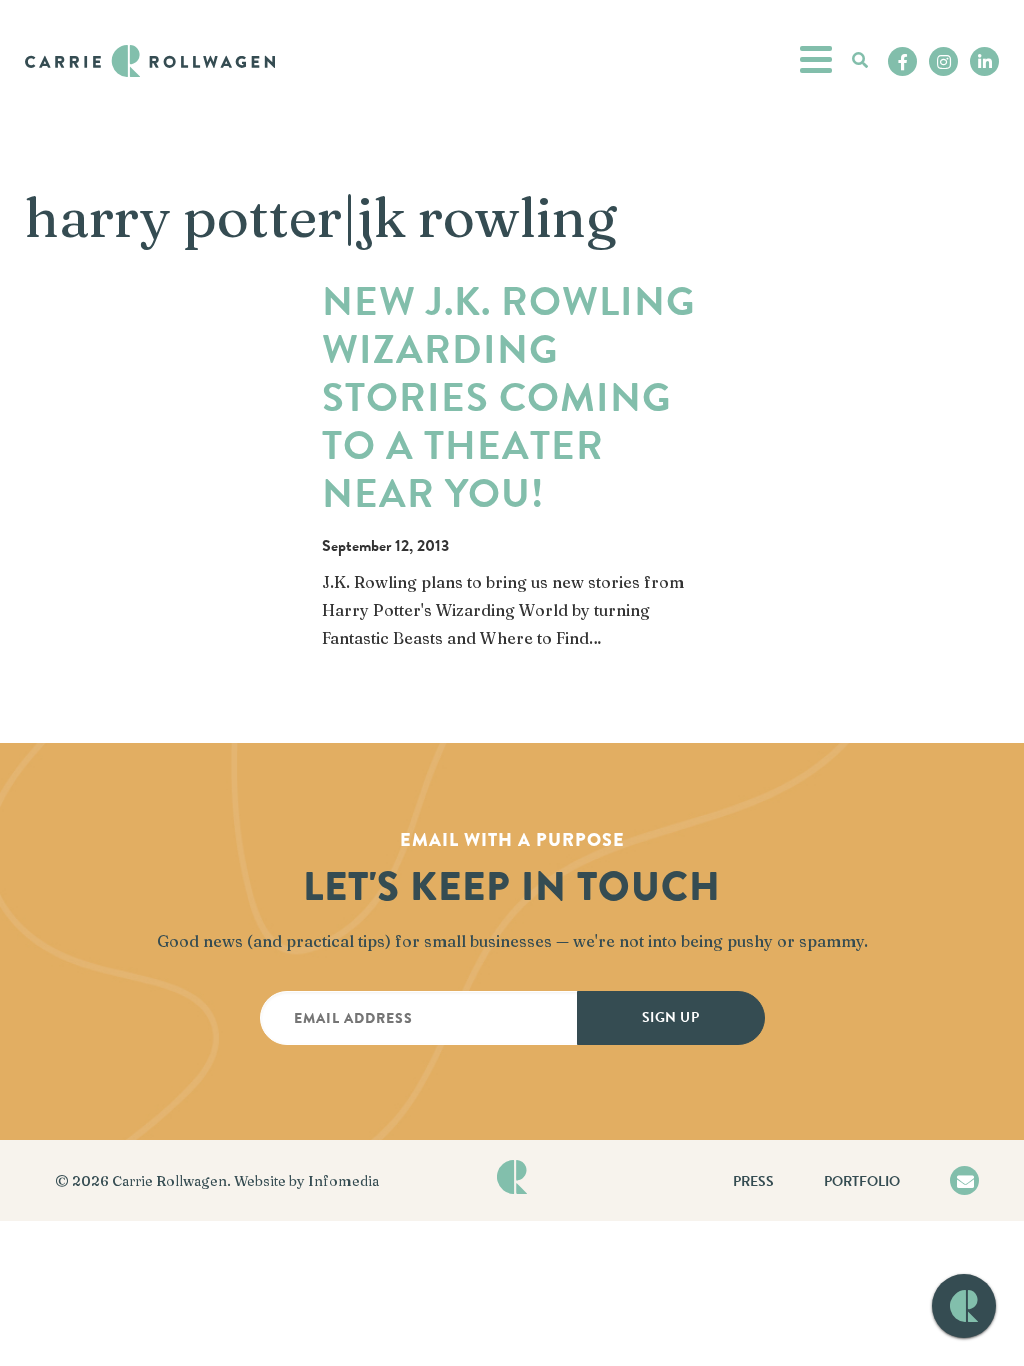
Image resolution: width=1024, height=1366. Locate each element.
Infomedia (343, 1181)
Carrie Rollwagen (169, 1181)
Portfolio (862, 1181)
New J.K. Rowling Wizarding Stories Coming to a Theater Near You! (508, 397)
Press (753, 1181)
